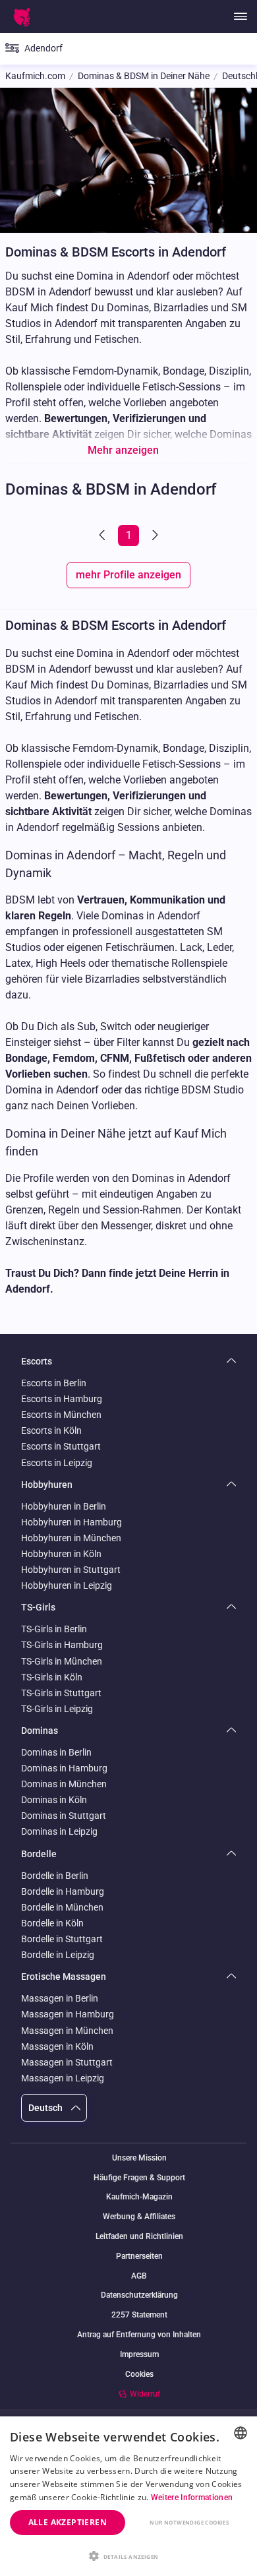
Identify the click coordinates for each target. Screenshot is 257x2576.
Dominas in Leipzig (59, 1831)
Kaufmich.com (35, 76)
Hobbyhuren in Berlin (64, 1506)
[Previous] (103, 536)
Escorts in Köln (51, 1430)
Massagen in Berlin (60, 1998)
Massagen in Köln (57, 2046)
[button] (128, 2555)
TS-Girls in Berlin (54, 1629)
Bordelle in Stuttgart (62, 1939)
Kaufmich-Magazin (139, 2197)
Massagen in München (67, 2031)
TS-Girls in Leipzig (57, 1709)
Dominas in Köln (54, 1800)
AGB (139, 2276)
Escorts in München (61, 1415)
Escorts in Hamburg (62, 1399)
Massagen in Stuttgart (67, 2062)
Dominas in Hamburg (64, 1768)
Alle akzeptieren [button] (68, 2522)
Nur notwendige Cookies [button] (189, 2522)
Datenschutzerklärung (139, 2295)
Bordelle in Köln (52, 1923)
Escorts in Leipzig (57, 1463)
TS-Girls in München (62, 1661)
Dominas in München (64, 1784)
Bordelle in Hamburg (63, 1891)
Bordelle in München (62, 1907)
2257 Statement (139, 2315)
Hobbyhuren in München (71, 1538)
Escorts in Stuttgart (61, 1446)
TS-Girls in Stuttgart (61, 1693)
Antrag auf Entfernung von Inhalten (139, 2335)
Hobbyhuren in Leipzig (67, 1585)
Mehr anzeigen (123, 450)
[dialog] (128, 2496)
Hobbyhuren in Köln (61, 1554)
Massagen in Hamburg (68, 2014)
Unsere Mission (139, 2158)
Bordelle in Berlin (55, 1876)
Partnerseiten (139, 2256)
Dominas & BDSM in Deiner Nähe (144, 76)
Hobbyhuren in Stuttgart (71, 1570)
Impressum (139, 2355)
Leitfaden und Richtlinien (139, 2237)
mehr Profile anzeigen (128, 575)
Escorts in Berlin (54, 1383)
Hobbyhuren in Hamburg (71, 1522)
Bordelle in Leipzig (58, 1955)
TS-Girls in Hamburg (62, 1645)
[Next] (154, 536)
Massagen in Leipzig (63, 2078)
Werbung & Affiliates (139, 2217)
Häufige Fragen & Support (139, 2178)
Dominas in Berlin (56, 1752)
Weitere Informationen (192, 2498)
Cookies (139, 2374)
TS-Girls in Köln (52, 1677)
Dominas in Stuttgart (64, 1816)
